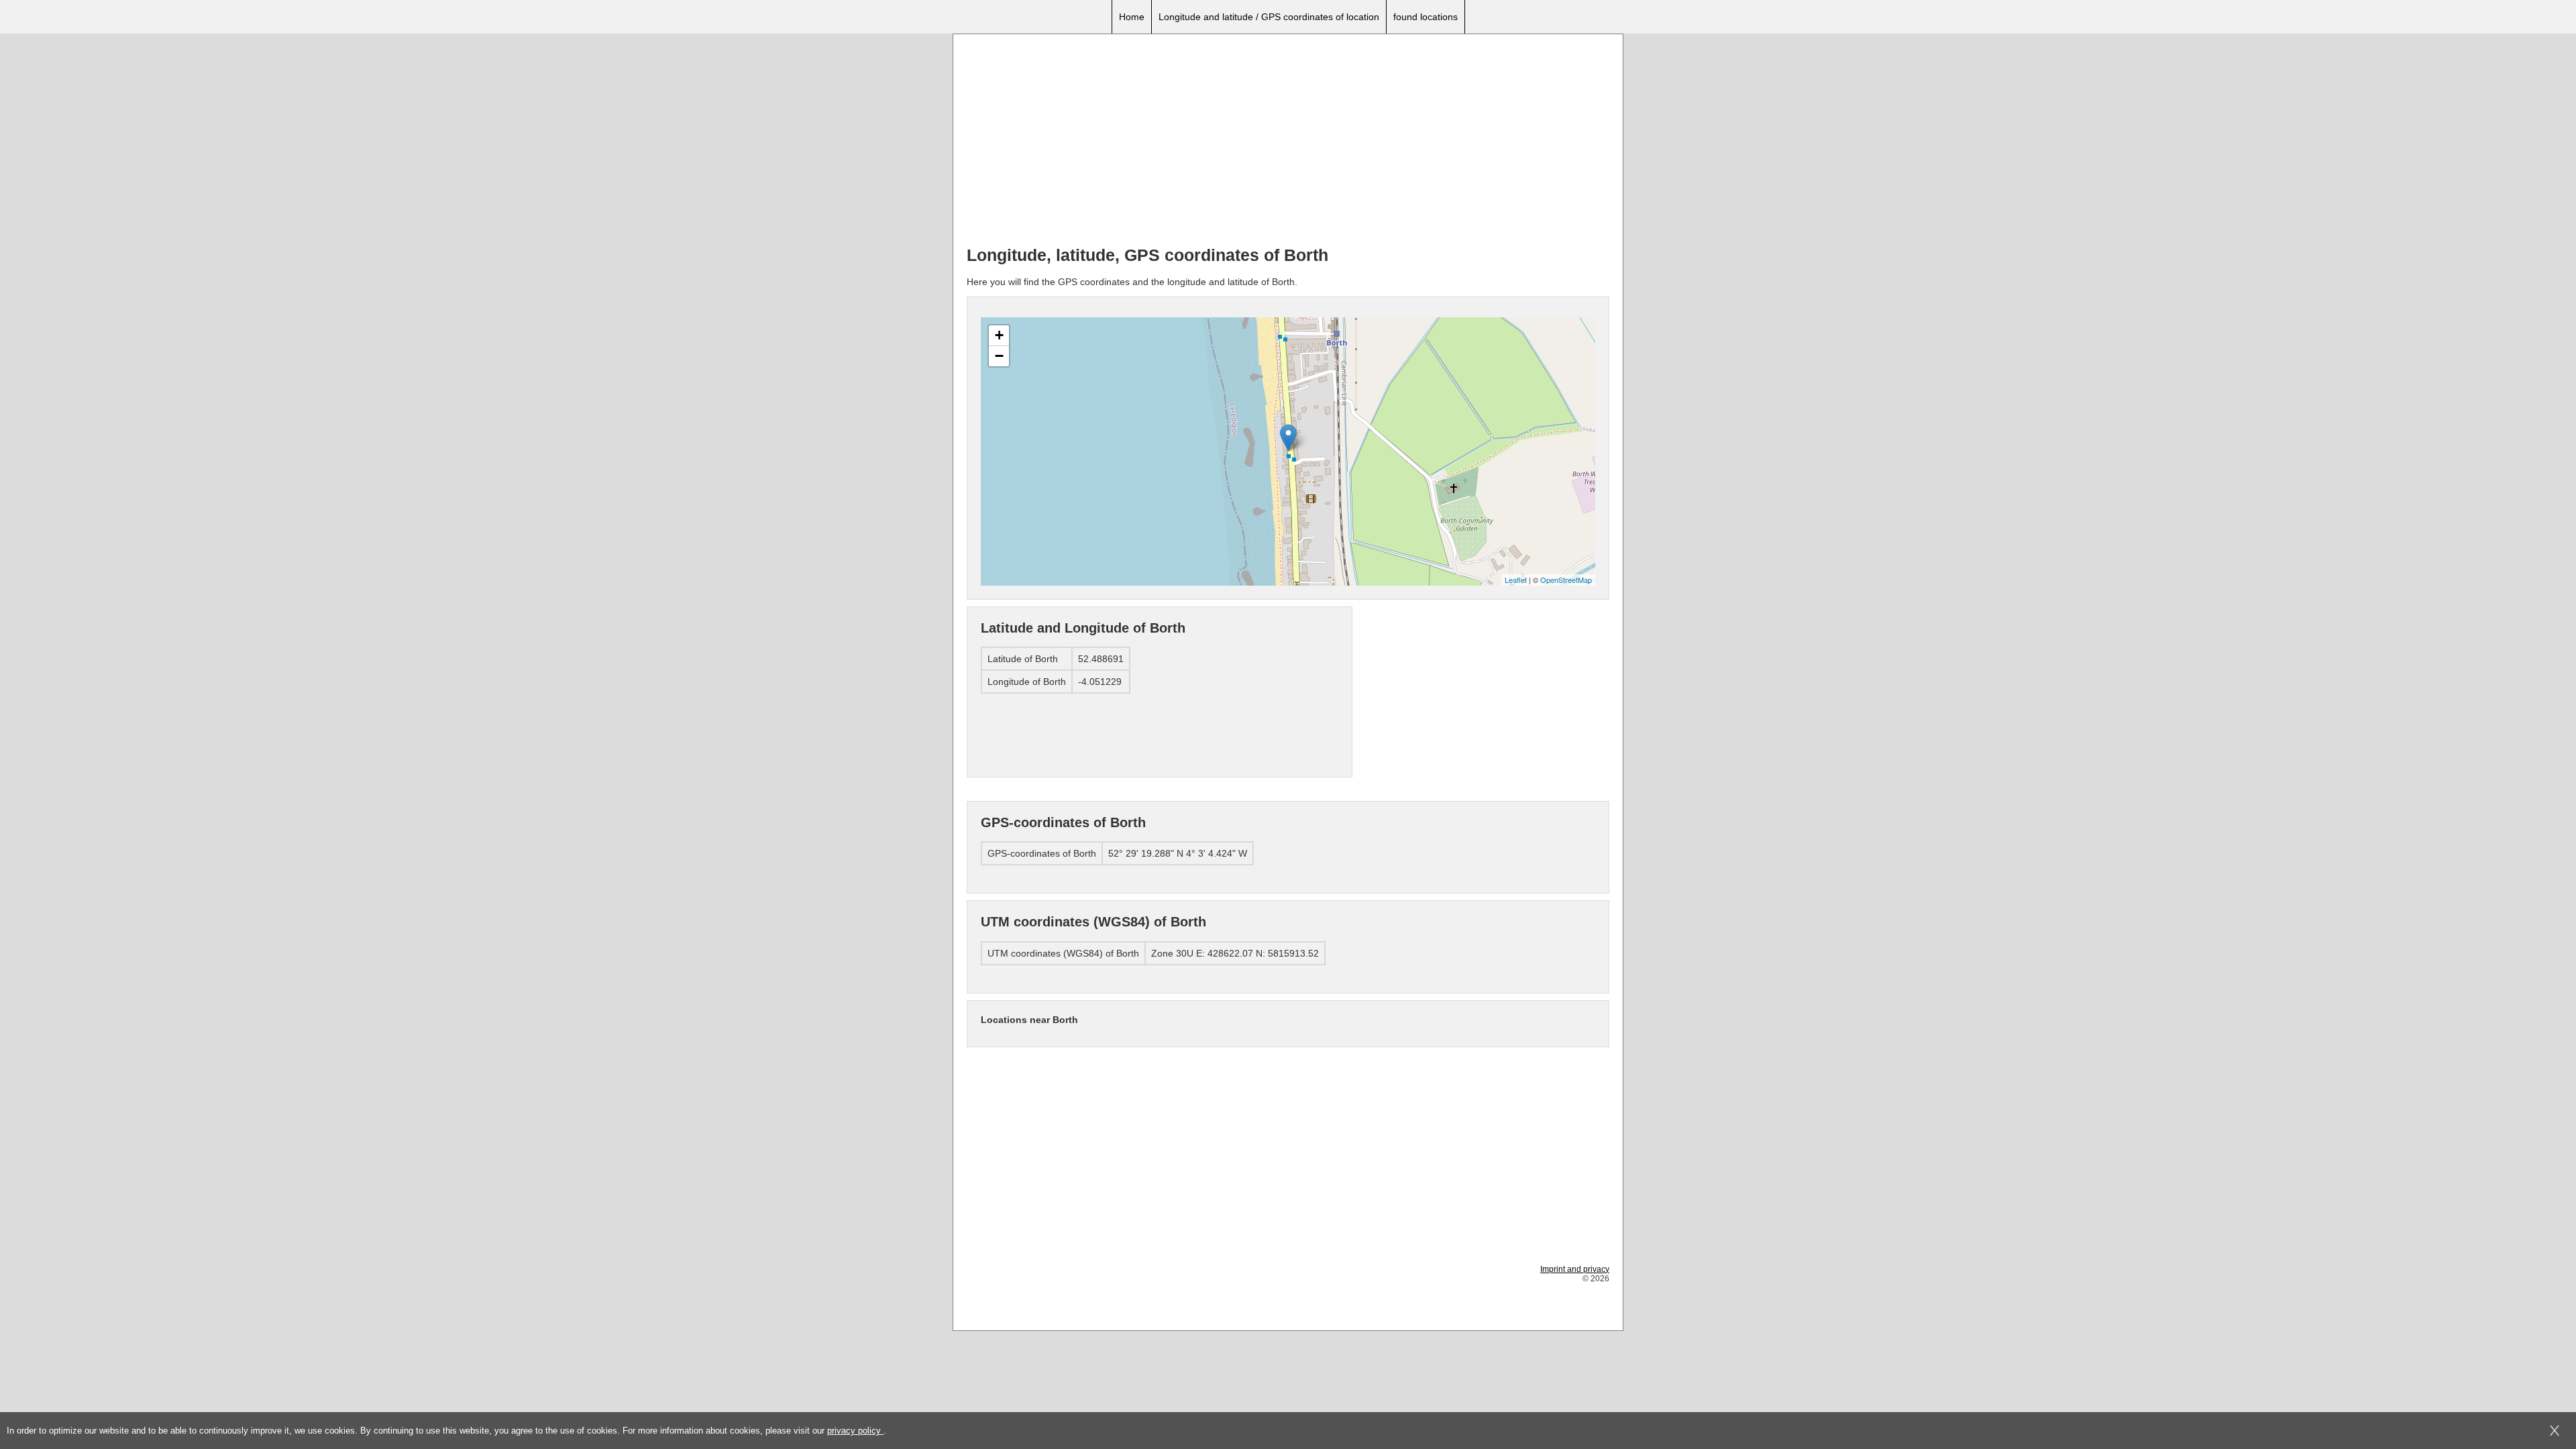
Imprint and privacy (1575, 1269)
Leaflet (1516, 580)
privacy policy (855, 1431)
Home (1132, 17)
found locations (1426, 17)
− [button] (999, 356)
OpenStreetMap (1566, 580)
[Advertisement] (1288, 142)
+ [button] (999, 335)
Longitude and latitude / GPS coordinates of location (1269, 17)
